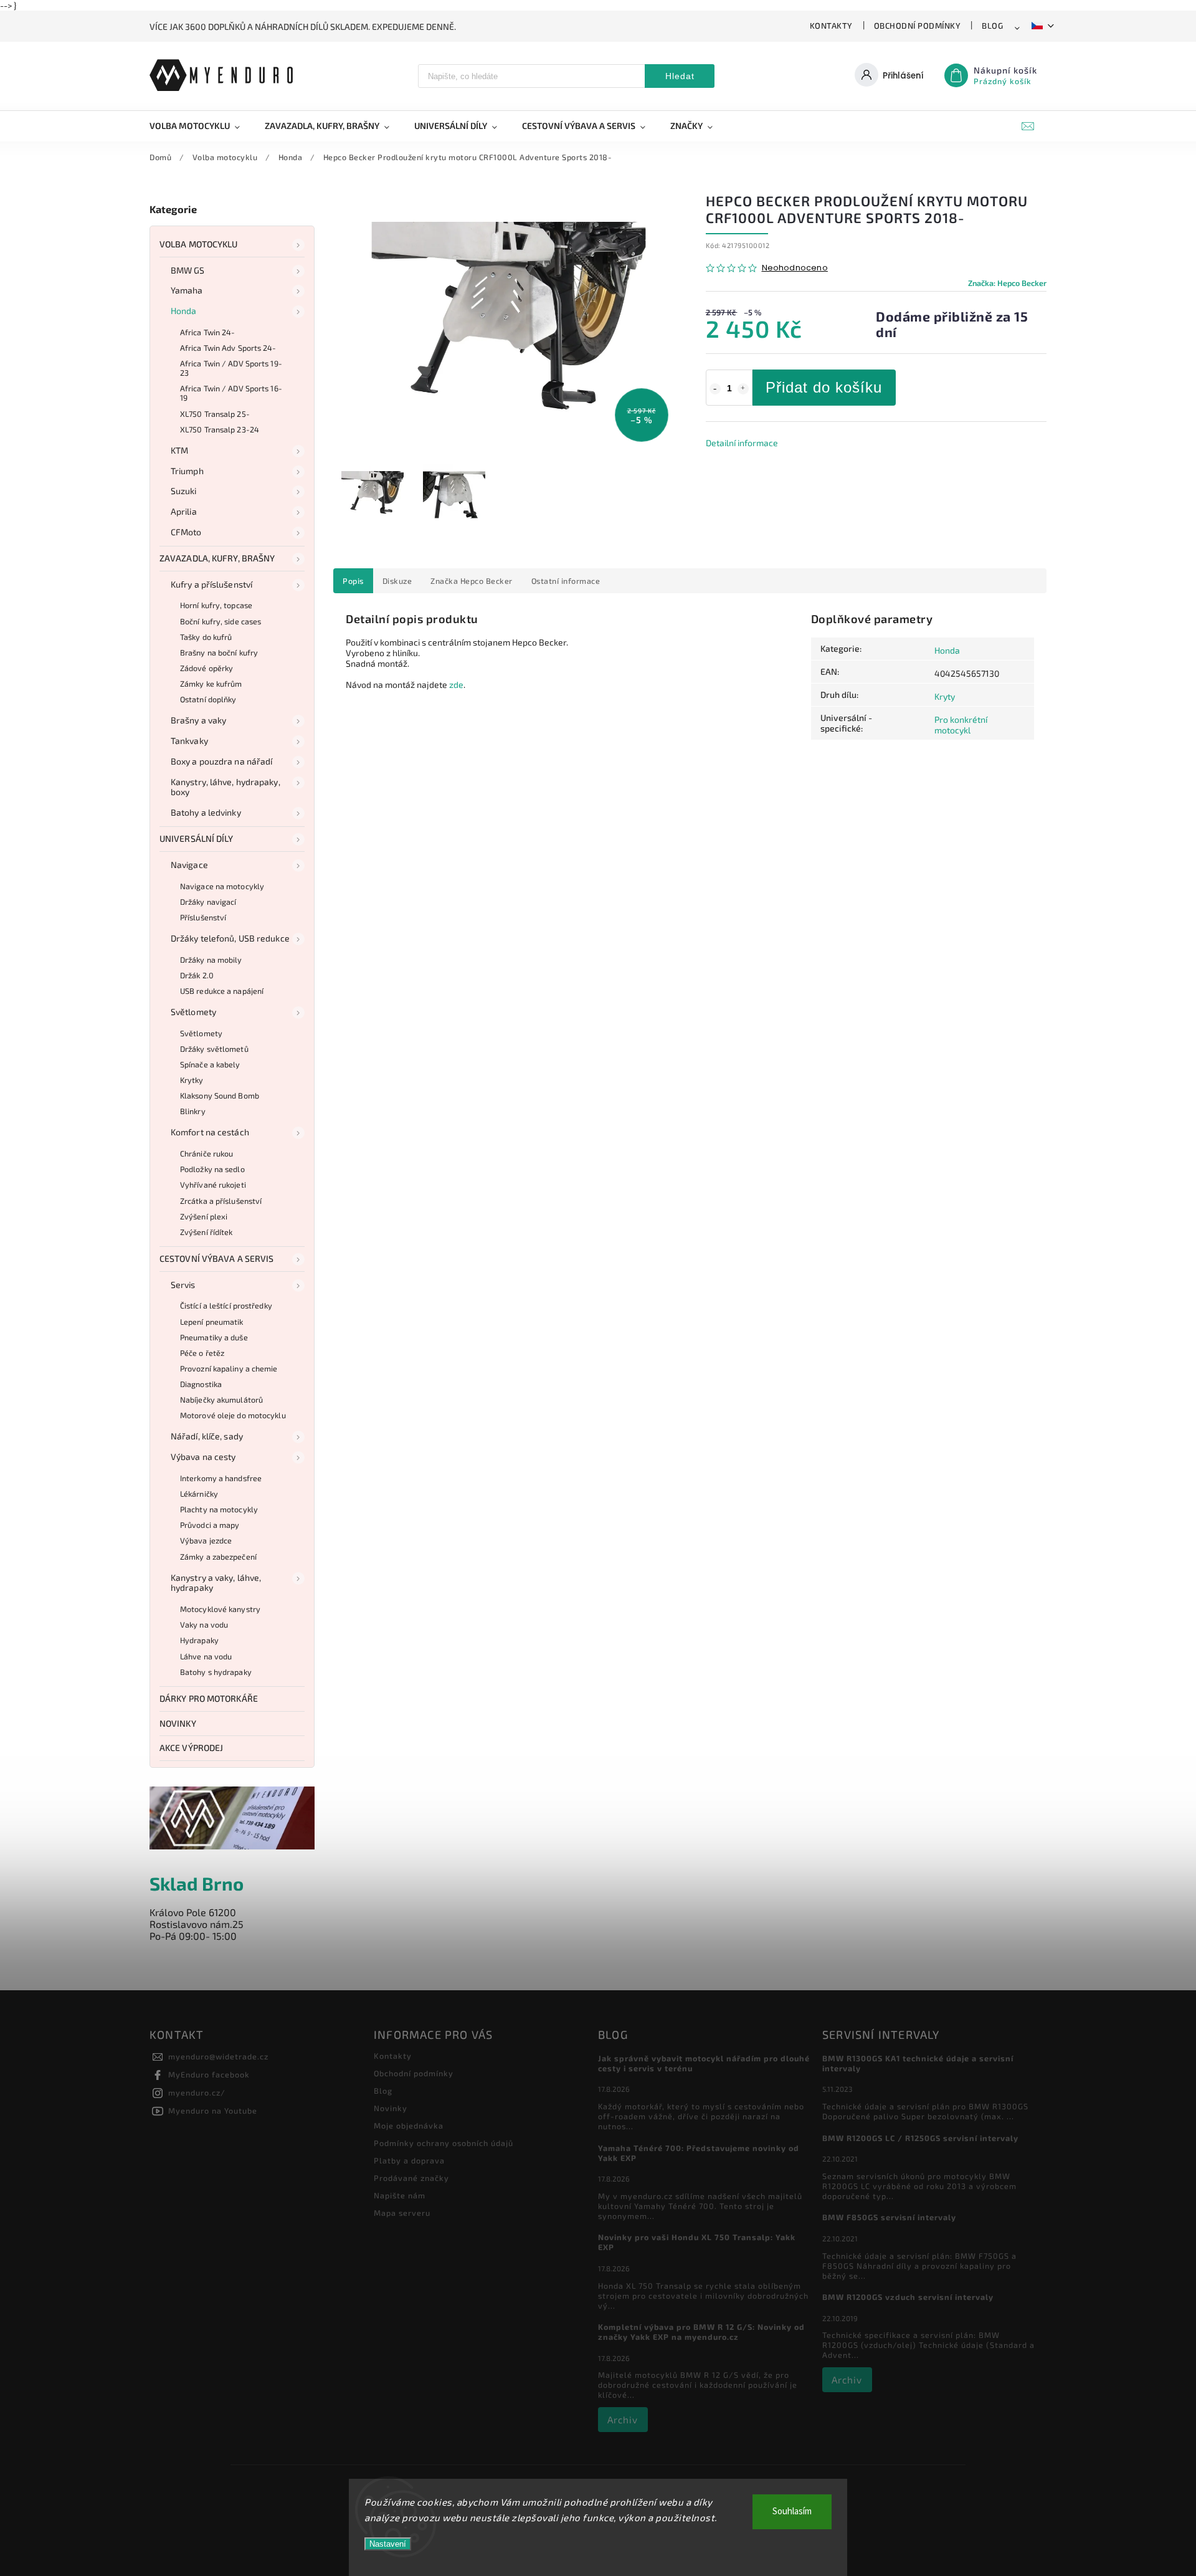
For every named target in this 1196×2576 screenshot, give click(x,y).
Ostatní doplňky (208, 699)
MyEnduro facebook (209, 2074)
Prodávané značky (411, 2178)
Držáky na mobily (211, 960)
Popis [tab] (353, 581)
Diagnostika (201, 1384)
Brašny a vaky (198, 720)
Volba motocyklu (199, 244)
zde (456, 685)
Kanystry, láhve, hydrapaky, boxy (225, 787)
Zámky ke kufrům (211, 684)
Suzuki (184, 491)
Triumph (187, 471)
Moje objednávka (409, 2125)
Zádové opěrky (206, 668)
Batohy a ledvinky (206, 812)
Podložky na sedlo (212, 1169)
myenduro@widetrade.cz (218, 2056)
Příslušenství (203, 917)
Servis (183, 1285)
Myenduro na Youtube (213, 2111)
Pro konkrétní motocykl (961, 725)
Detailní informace (742, 443)
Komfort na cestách (210, 1132)
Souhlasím (792, 2512)
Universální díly (197, 838)
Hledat (680, 76)
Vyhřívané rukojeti (213, 1185)
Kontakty (831, 26)
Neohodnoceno (795, 268)
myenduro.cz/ (197, 2092)
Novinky (178, 1723)
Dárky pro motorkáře (209, 1698)
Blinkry (193, 1111)
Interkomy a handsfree (221, 1478)
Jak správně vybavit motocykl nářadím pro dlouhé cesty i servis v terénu (704, 2063)
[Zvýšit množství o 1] (743, 389)
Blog (992, 26)
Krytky (192, 1080)
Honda (184, 311)
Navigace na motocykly (222, 886)
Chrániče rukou (206, 1153)
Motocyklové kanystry (220, 1609)
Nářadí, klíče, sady (207, 1436)
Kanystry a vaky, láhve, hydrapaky (216, 1583)
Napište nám (400, 2195)
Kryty (945, 696)
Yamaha (187, 290)
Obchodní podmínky (918, 26)
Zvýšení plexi (204, 1216)
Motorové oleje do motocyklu (233, 1415)
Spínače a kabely (210, 1064)
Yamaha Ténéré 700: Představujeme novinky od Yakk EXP (699, 2153)
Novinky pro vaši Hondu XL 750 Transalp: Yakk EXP (697, 2242)
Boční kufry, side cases (221, 621)
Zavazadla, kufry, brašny (217, 558)
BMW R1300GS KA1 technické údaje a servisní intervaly (918, 2063)
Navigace (189, 865)
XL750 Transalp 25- (215, 414)
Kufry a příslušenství (211, 584)
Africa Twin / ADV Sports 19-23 (231, 368)
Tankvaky (189, 741)
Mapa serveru (402, 2213)
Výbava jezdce (206, 1540)
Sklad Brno (197, 1883)
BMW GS (188, 270)
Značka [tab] (472, 581)
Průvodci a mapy (210, 1525)
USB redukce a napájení (222, 991)
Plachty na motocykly (219, 1509)
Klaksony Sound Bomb (220, 1095)
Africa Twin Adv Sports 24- (228, 348)
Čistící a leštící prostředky (226, 1305)
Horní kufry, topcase (216, 605)
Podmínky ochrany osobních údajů (444, 2143)
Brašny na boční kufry (219, 652)
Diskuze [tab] (397, 581)
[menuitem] (201, 126)
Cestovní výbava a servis (216, 1258)
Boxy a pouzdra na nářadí (221, 761)
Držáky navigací (208, 902)
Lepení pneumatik (212, 1322)
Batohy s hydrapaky (216, 1672)
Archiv (623, 2420)
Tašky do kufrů (206, 637)
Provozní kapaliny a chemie (229, 1368)
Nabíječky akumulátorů (221, 1400)
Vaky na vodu (204, 1624)
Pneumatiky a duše (214, 1337)
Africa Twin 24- (208, 332)
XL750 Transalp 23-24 (220, 429)
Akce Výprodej (191, 1748)
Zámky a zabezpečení (218, 1557)
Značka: (1007, 283)
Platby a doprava (409, 2160)
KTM (179, 450)
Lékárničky (199, 1494)
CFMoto (186, 532)
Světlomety (193, 1012)
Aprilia (184, 511)
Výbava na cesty (203, 1457)
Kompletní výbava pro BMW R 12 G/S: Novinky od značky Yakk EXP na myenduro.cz (701, 2332)
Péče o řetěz (202, 1353)
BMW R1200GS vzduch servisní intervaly (908, 2297)
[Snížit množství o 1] (715, 389)
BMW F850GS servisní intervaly (889, 2217)
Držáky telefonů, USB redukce (230, 938)
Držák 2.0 (197, 975)
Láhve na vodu (206, 1656)
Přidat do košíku (824, 387)
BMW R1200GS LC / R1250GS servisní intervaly (920, 2138)
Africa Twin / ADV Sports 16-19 (231, 393)
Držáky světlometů (214, 1049)
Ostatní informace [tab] (566, 581)
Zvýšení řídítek (206, 1232)
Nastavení (388, 2544)
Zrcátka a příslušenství (221, 1201)
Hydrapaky (199, 1640)
